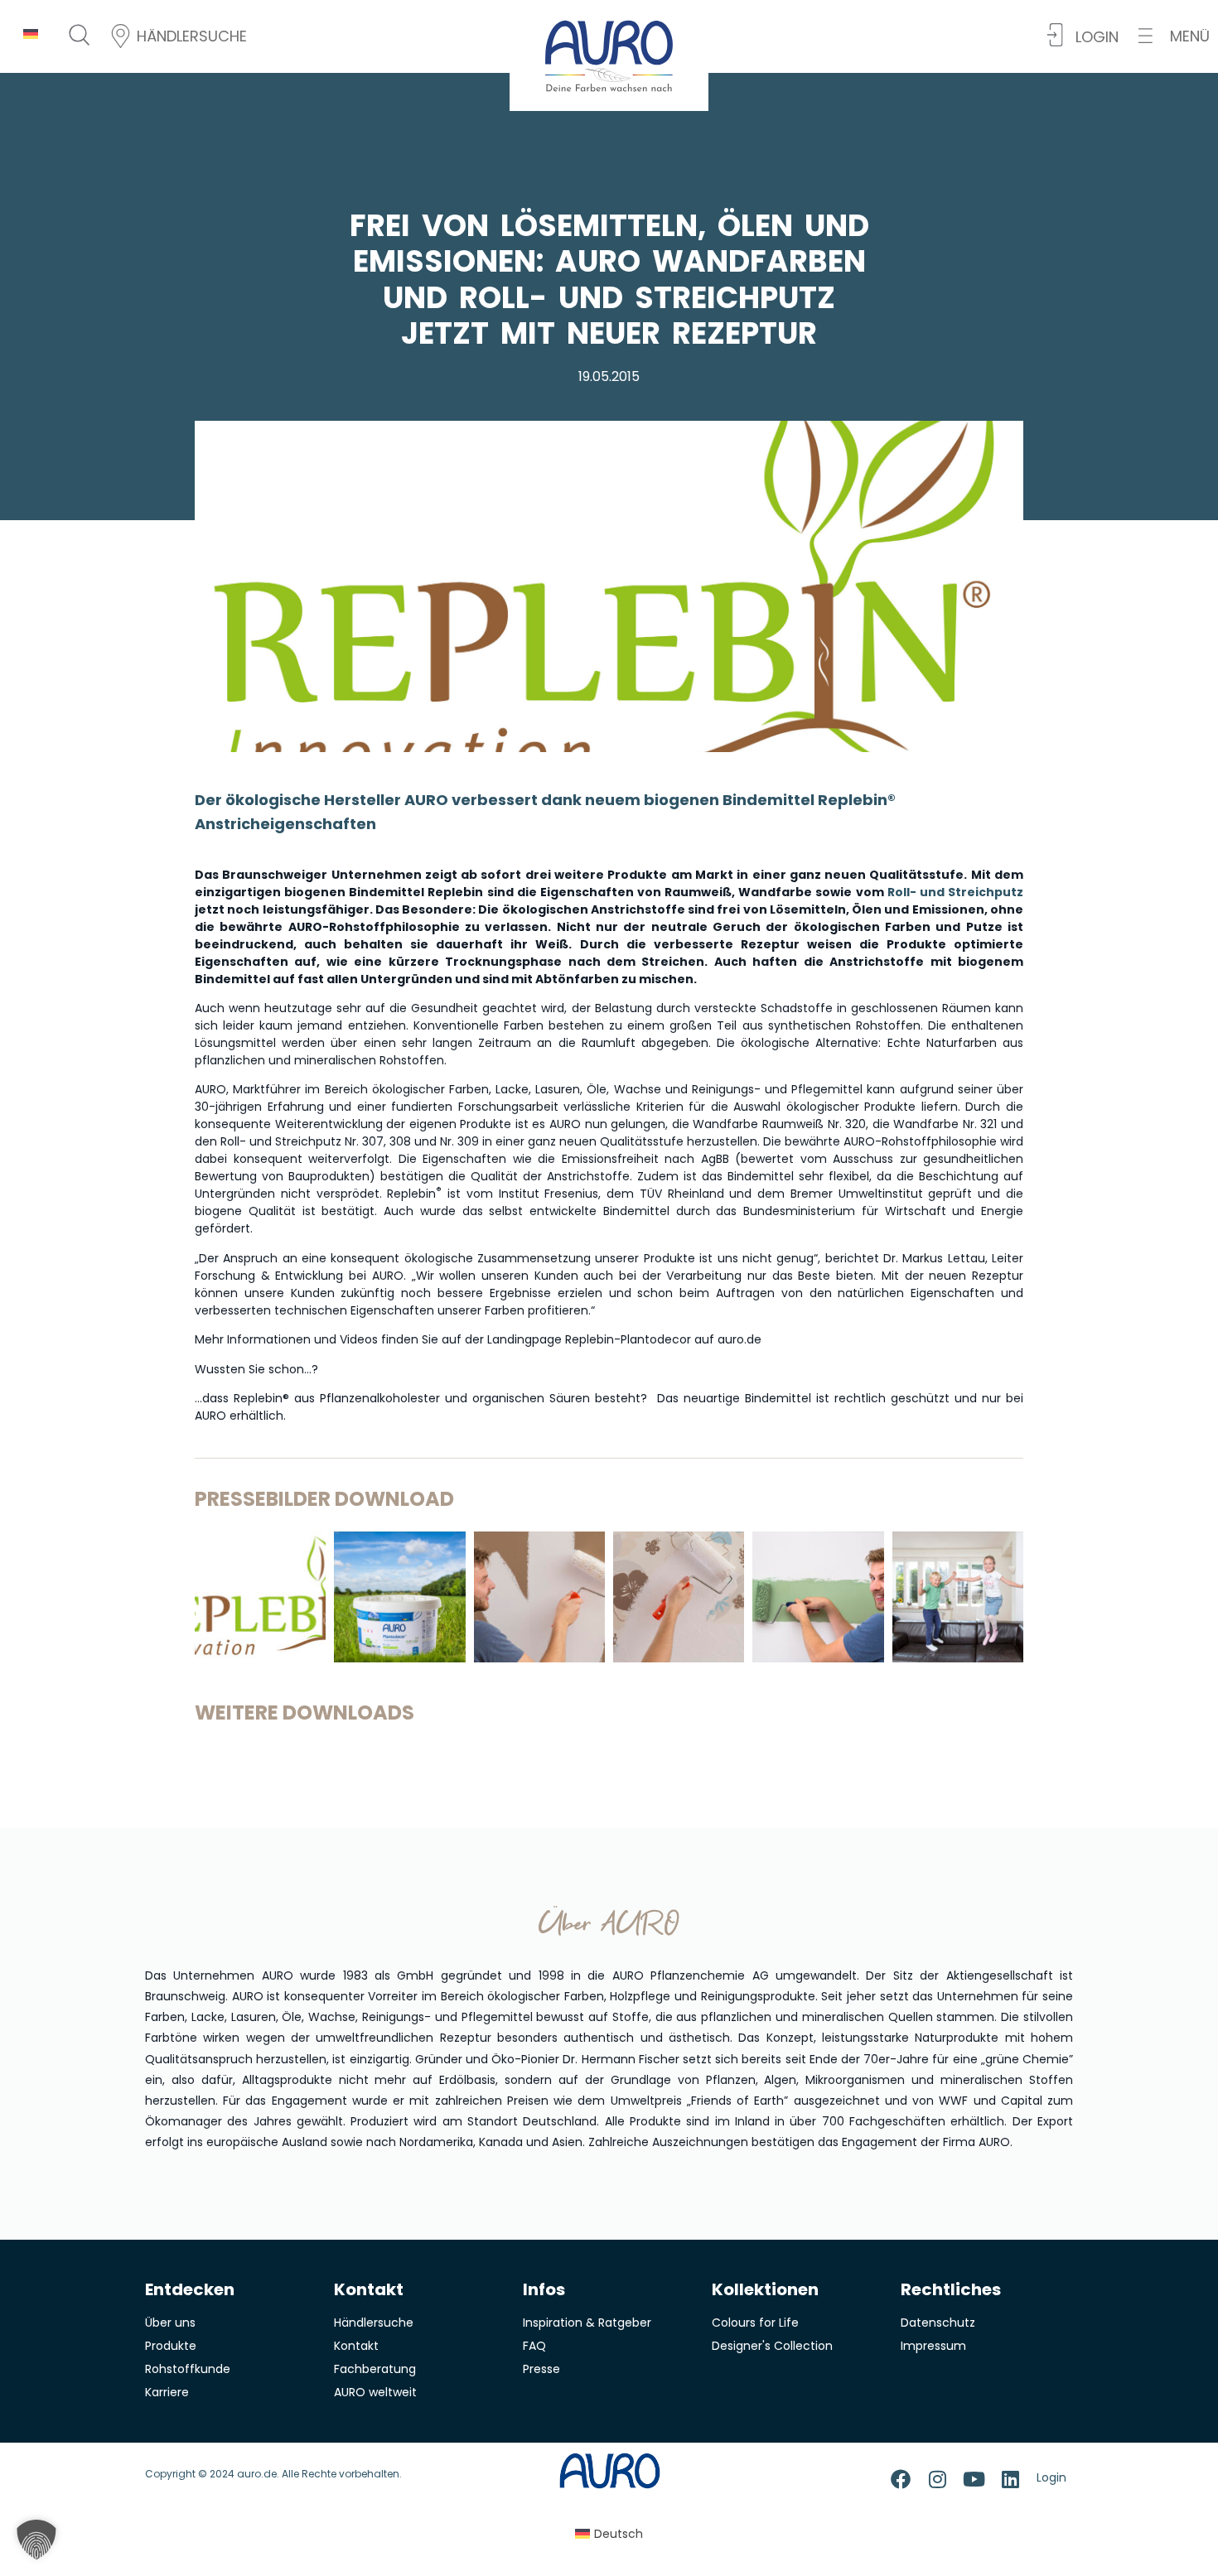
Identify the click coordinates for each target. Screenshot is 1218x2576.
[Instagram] (937, 2479)
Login (1051, 2477)
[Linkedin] (1010, 2479)
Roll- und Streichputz (955, 892)
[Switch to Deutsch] (31, 34)
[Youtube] (974, 2479)
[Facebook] (901, 2479)
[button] (1174, 36)
